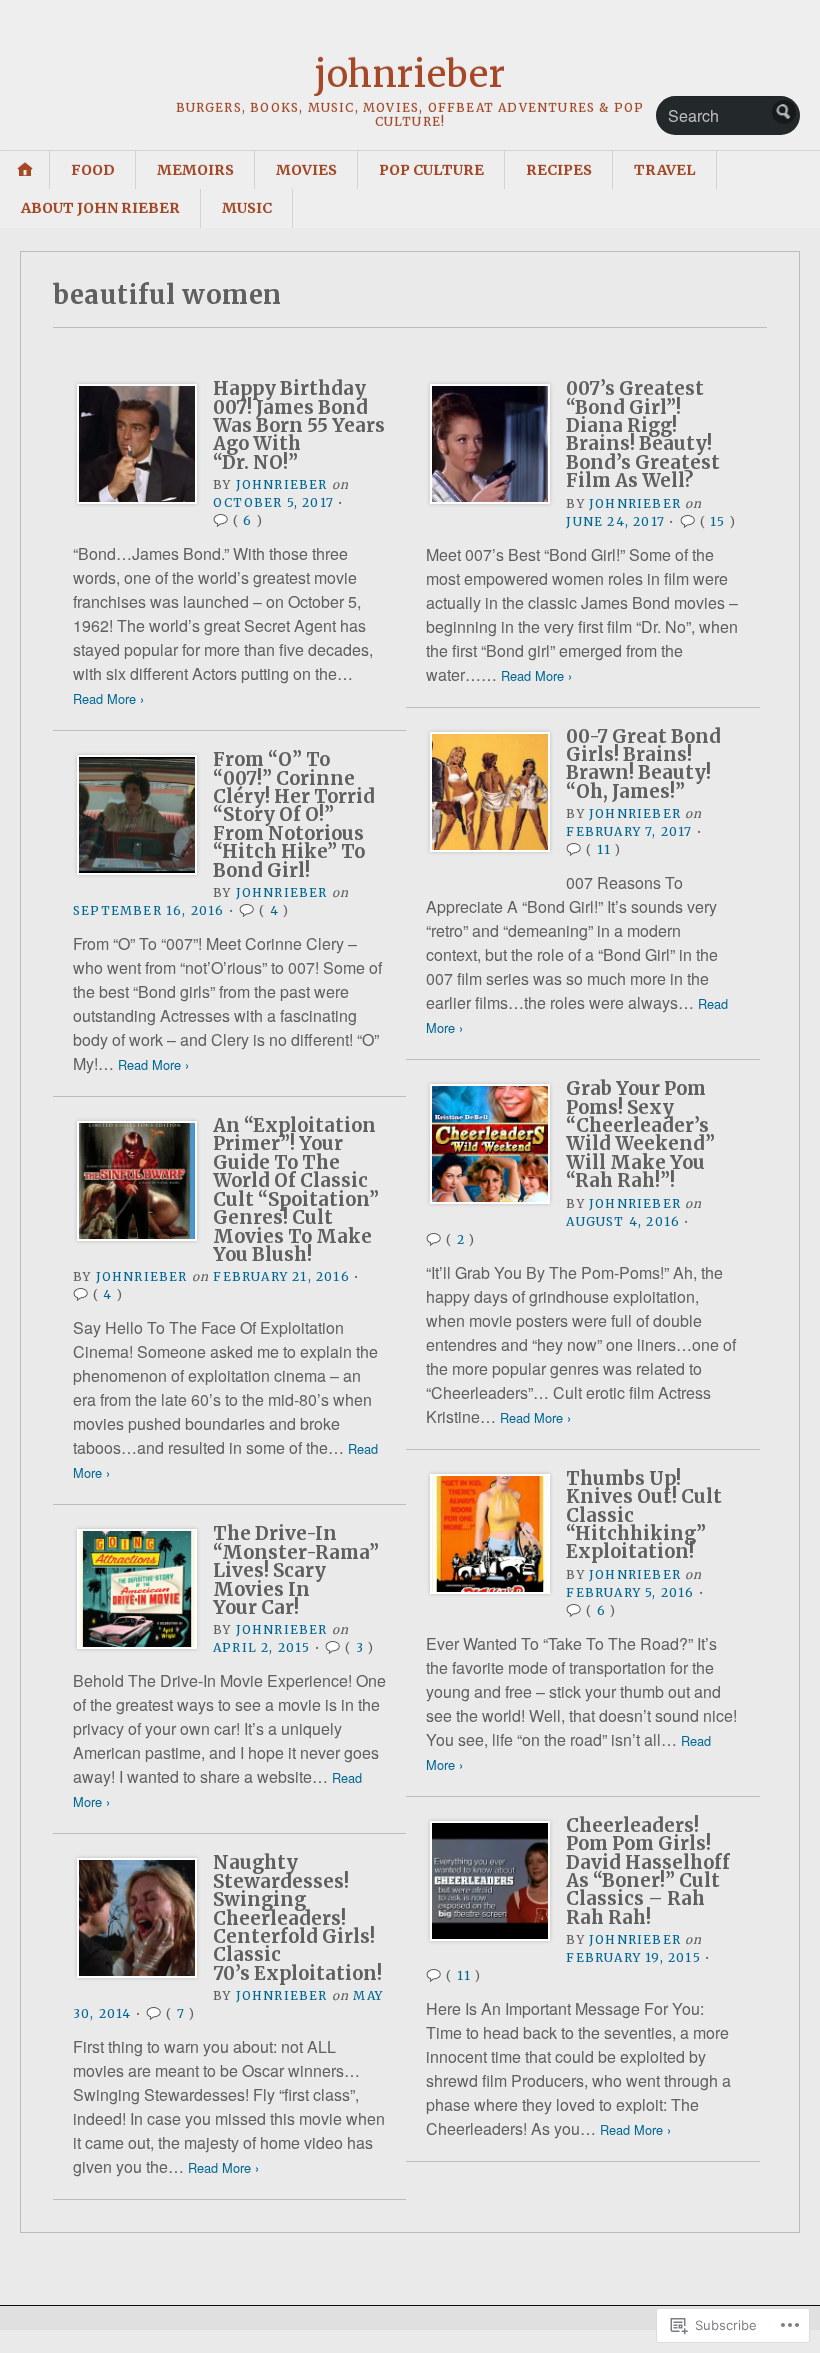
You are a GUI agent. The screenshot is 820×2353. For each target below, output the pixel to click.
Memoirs (195, 170)
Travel (665, 170)
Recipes (559, 170)
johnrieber (409, 74)
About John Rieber (100, 208)
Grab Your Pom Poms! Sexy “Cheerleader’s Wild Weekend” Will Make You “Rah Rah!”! (640, 1134)
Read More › (108, 698)
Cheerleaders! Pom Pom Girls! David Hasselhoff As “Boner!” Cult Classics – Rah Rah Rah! (648, 1871)
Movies (306, 170)
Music (247, 208)
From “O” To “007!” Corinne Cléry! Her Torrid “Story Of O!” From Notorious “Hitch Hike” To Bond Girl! (294, 814)
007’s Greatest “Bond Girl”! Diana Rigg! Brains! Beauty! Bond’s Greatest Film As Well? (643, 434)
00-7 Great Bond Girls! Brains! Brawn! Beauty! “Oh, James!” (643, 764)
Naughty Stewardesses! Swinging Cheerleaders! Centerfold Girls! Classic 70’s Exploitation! (297, 1917)
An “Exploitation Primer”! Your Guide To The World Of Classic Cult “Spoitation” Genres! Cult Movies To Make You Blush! (296, 1190)
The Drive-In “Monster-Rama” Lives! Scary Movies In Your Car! (296, 1570)
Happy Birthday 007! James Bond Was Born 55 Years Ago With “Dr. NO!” (299, 425)
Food (93, 170)
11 (604, 849)
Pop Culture (431, 170)
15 (717, 521)
